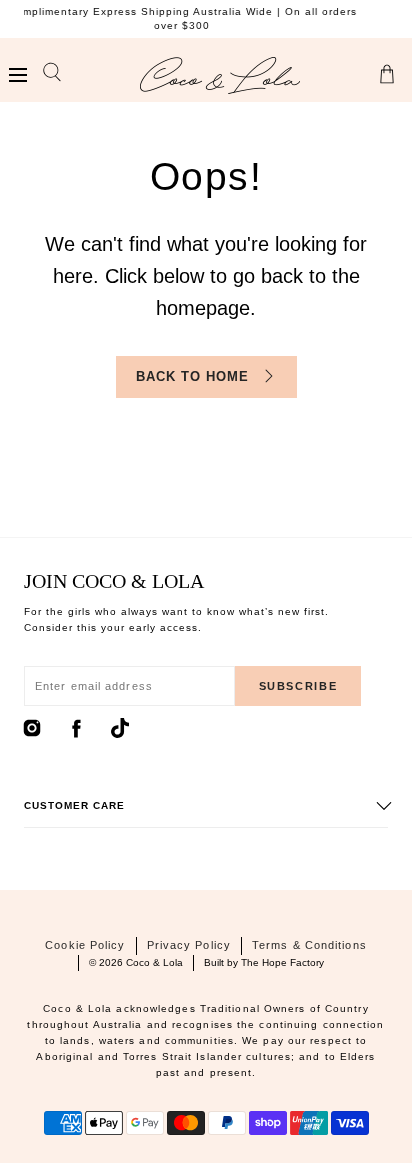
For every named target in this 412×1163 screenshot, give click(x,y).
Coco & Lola (154, 962)
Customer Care (74, 805)
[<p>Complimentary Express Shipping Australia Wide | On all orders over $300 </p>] (202, 19)
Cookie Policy (85, 945)
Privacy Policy (189, 945)
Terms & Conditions (309, 945)
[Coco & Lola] (220, 75)
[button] (17, 75)
